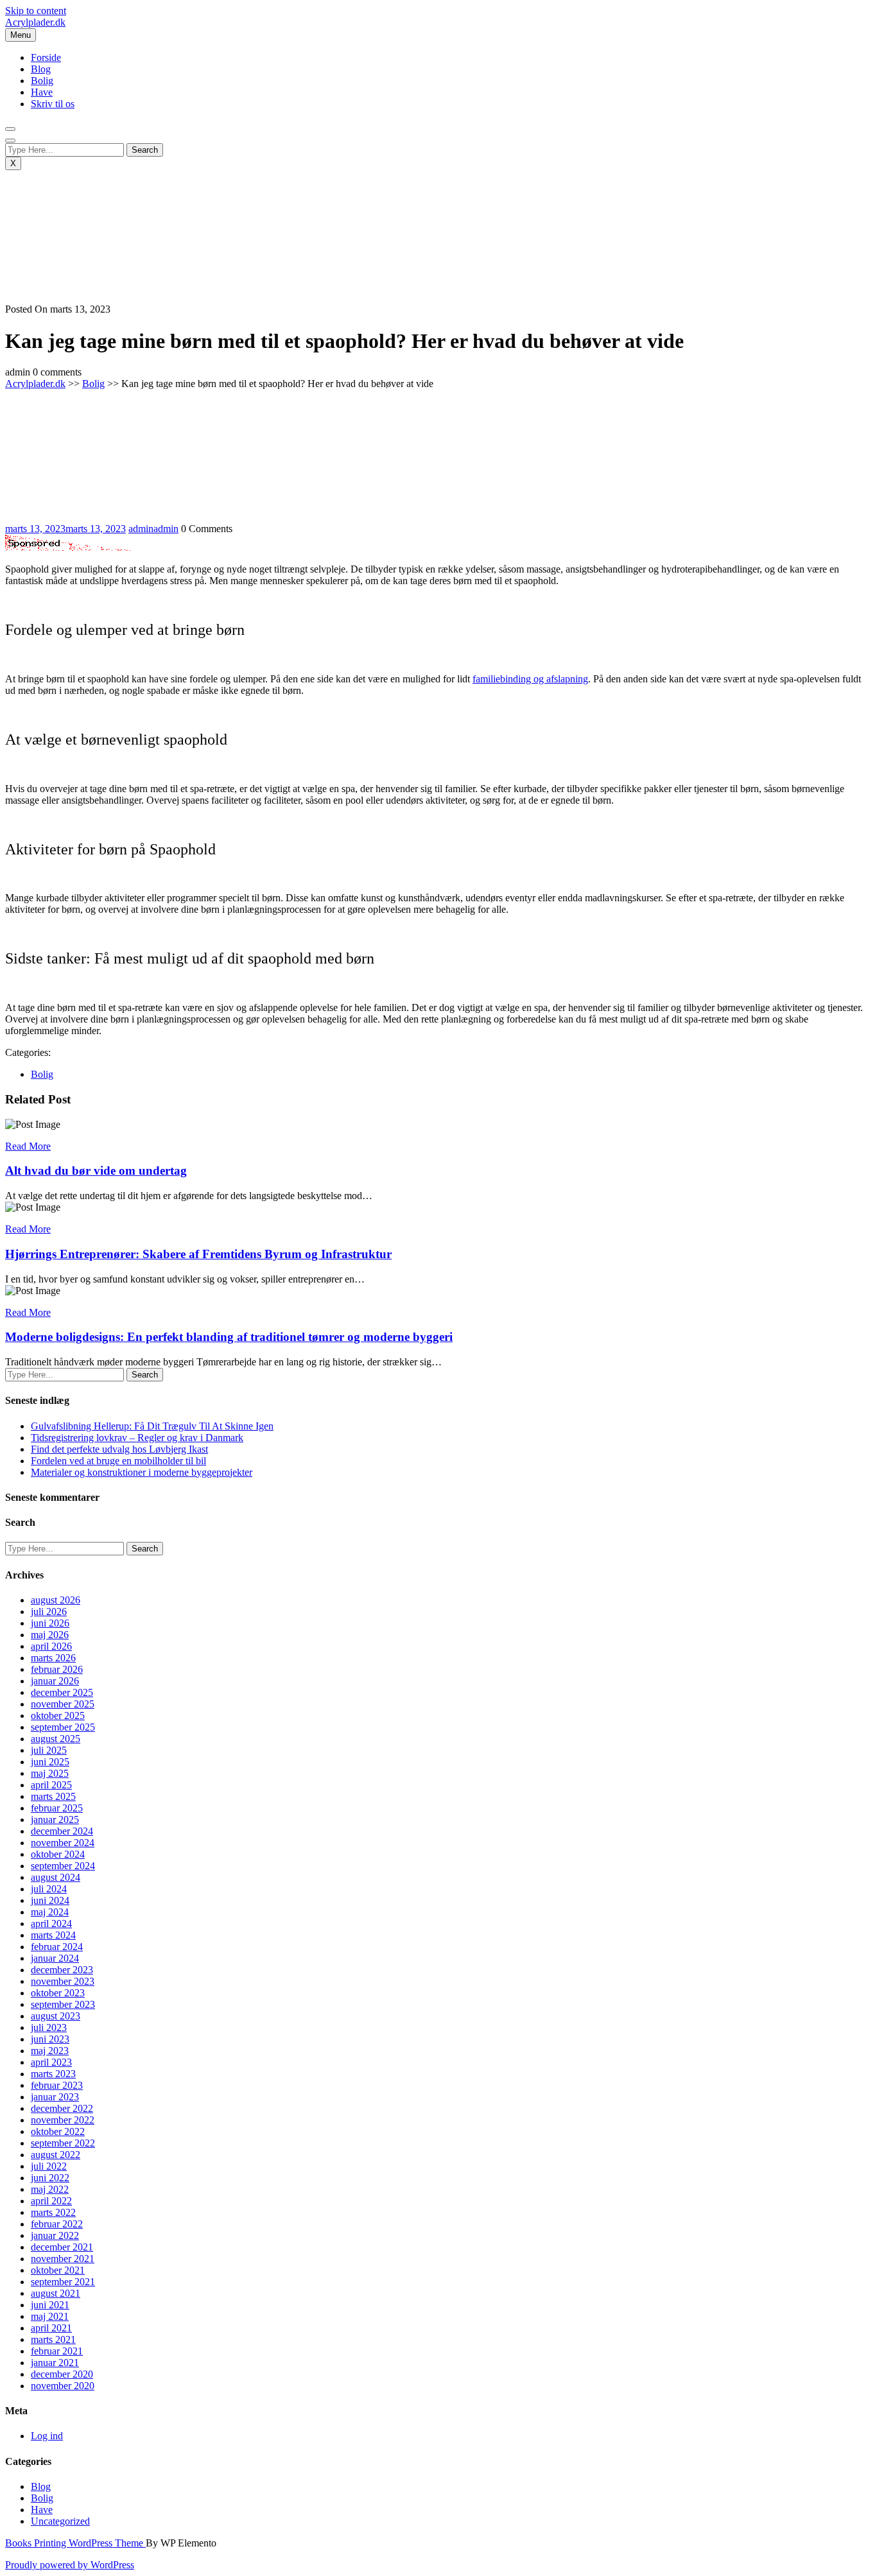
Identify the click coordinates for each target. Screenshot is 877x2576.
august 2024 (56, 1877)
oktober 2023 (58, 1993)
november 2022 (63, 2120)
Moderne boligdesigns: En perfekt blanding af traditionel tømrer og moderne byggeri (229, 1337)
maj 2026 (50, 1635)
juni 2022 (50, 2178)
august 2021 (56, 2293)
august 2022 (56, 2155)
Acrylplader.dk (35, 22)
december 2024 (62, 1831)
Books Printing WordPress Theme (75, 2543)
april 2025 (51, 1785)
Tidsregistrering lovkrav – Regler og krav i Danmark (137, 1438)
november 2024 (63, 1843)
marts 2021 (53, 2339)
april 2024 (51, 1923)
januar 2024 (55, 1958)
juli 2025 (49, 1750)
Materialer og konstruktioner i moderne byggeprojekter (142, 1472)
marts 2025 (53, 1796)
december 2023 (62, 1970)
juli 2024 (49, 1889)
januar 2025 (55, 1820)
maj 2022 (50, 2189)
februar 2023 (57, 2085)
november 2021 (63, 2259)
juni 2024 (50, 1900)
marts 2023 (53, 2074)
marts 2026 (53, 1658)
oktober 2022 (58, 2131)
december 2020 (62, 2374)
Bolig (42, 81)
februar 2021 (57, 2351)
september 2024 (63, 1866)
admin (153, 529)
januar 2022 (55, 2235)
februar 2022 (57, 2224)
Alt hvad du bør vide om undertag (96, 1171)
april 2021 (51, 2328)
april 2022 (51, 2201)
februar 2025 (57, 1808)
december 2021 (62, 2247)
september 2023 (63, 2004)
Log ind (47, 2436)
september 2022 (63, 2143)
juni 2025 (50, 1762)
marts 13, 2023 (65, 529)
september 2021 (63, 2282)
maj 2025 (50, 1773)
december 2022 (62, 2108)
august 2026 (56, 1600)
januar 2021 (55, 2363)
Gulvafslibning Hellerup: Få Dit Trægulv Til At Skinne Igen (152, 1426)
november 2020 (63, 2386)
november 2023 (63, 1981)
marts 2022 (53, 2212)
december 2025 (62, 1692)
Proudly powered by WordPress (70, 2565)
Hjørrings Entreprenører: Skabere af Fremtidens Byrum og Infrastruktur (198, 1254)
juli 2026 (49, 1612)
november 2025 (63, 1704)
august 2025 (56, 1739)
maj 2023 (50, 2051)
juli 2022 (49, 2166)
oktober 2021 (58, 2270)
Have (42, 92)
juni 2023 (50, 2039)
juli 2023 (49, 2027)
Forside (46, 57)
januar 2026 (55, 1681)
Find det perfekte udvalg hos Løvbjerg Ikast (119, 1449)
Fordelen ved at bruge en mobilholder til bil (118, 1461)
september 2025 (63, 1727)
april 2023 (51, 2062)
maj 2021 (50, 2316)
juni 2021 (50, 2305)
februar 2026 (57, 1669)
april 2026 (51, 1646)
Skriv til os (53, 104)
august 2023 (56, 2016)
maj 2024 (50, 1912)
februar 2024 (57, 1947)
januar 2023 (55, 2097)
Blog (41, 69)
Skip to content (36, 11)
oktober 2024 (58, 1854)
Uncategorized (60, 2521)
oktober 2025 (58, 1716)
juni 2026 (50, 1623)
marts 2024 (53, 1935)
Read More (28, 1146)
